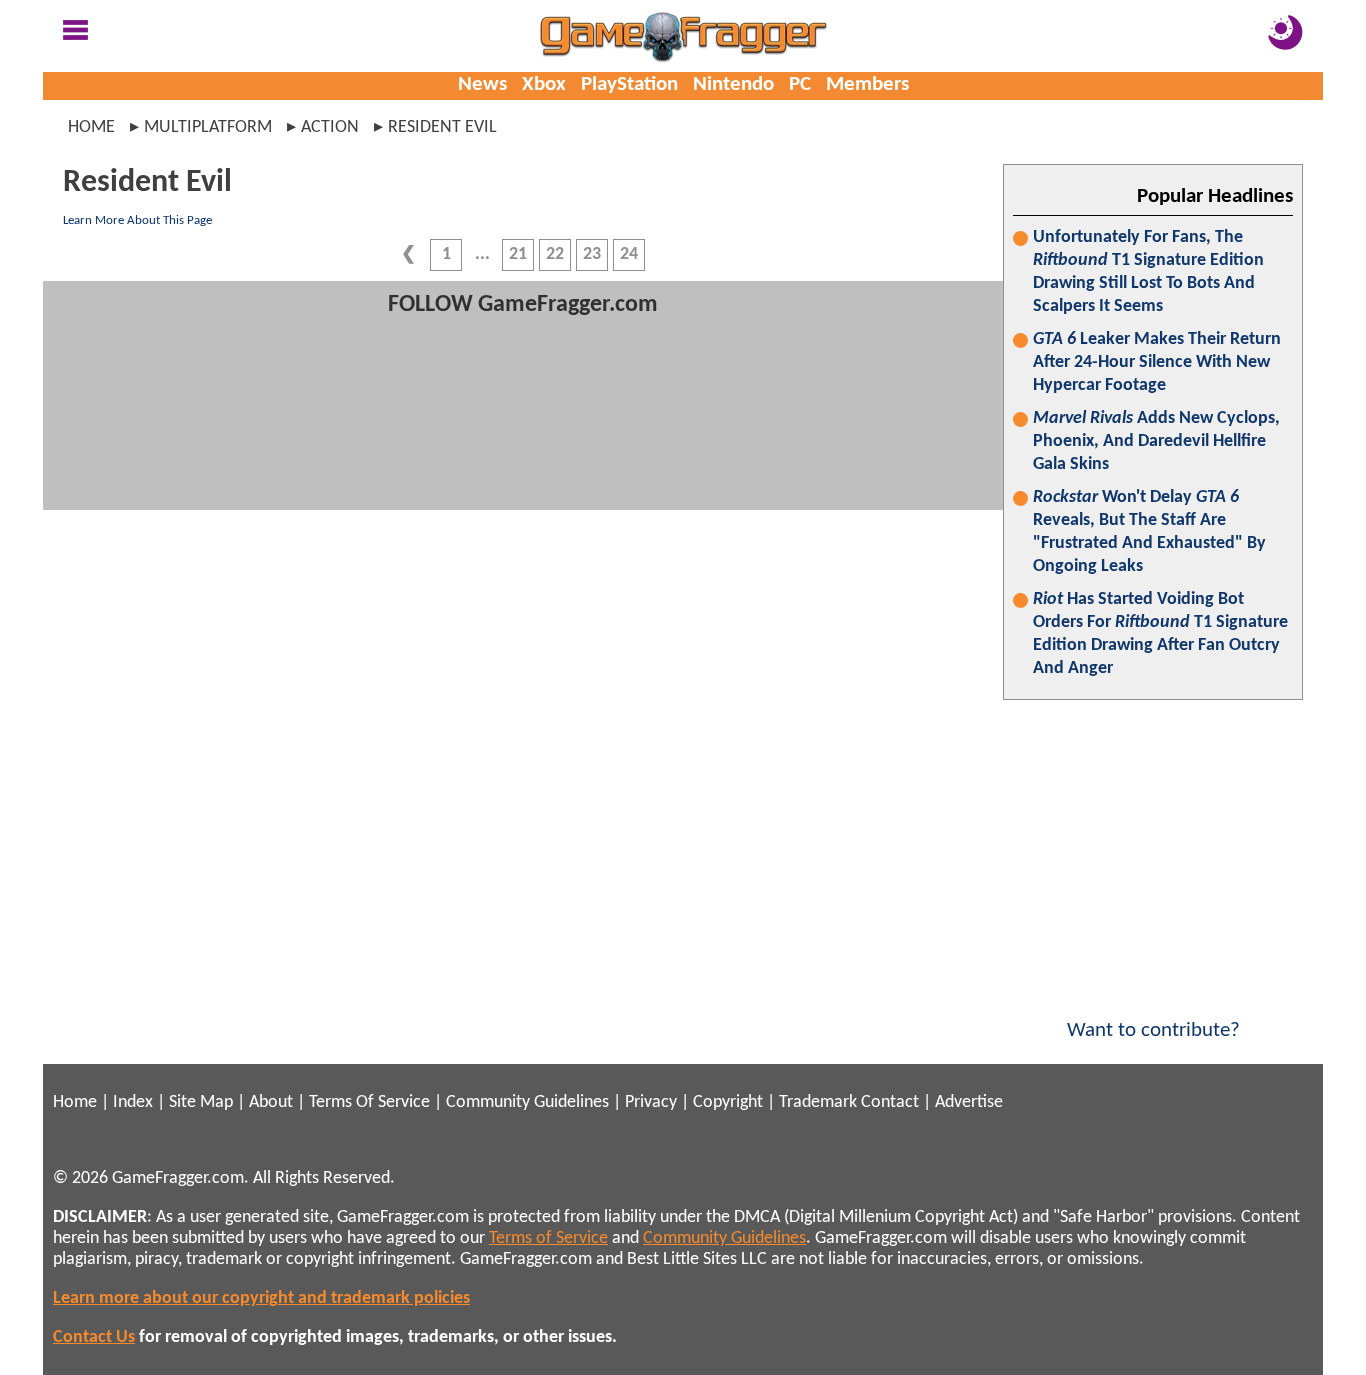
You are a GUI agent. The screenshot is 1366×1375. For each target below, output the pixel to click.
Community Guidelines (527, 1102)
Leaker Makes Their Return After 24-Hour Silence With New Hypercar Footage (1157, 362)
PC (800, 84)
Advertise (969, 1102)
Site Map (201, 1102)
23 (592, 254)
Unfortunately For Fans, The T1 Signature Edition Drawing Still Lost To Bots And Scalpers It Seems (1148, 272)
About (271, 1102)
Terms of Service (548, 1238)
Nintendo (733, 84)
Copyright (728, 1102)
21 (518, 254)
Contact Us (94, 1337)
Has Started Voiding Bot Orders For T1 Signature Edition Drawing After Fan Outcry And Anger (1160, 634)
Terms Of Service (369, 1102)
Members (867, 84)
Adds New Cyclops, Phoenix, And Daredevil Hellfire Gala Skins (1156, 441)
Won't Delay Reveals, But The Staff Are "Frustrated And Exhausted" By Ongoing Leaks (1149, 532)
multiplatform (208, 127)
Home (91, 127)
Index (133, 1102)
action (330, 127)
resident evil (442, 127)
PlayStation (629, 84)
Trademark (818, 1102)
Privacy (651, 1102)
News (482, 84)
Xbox (544, 84)
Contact (890, 1102)
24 (629, 254)
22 (555, 254)
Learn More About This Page (137, 220)
